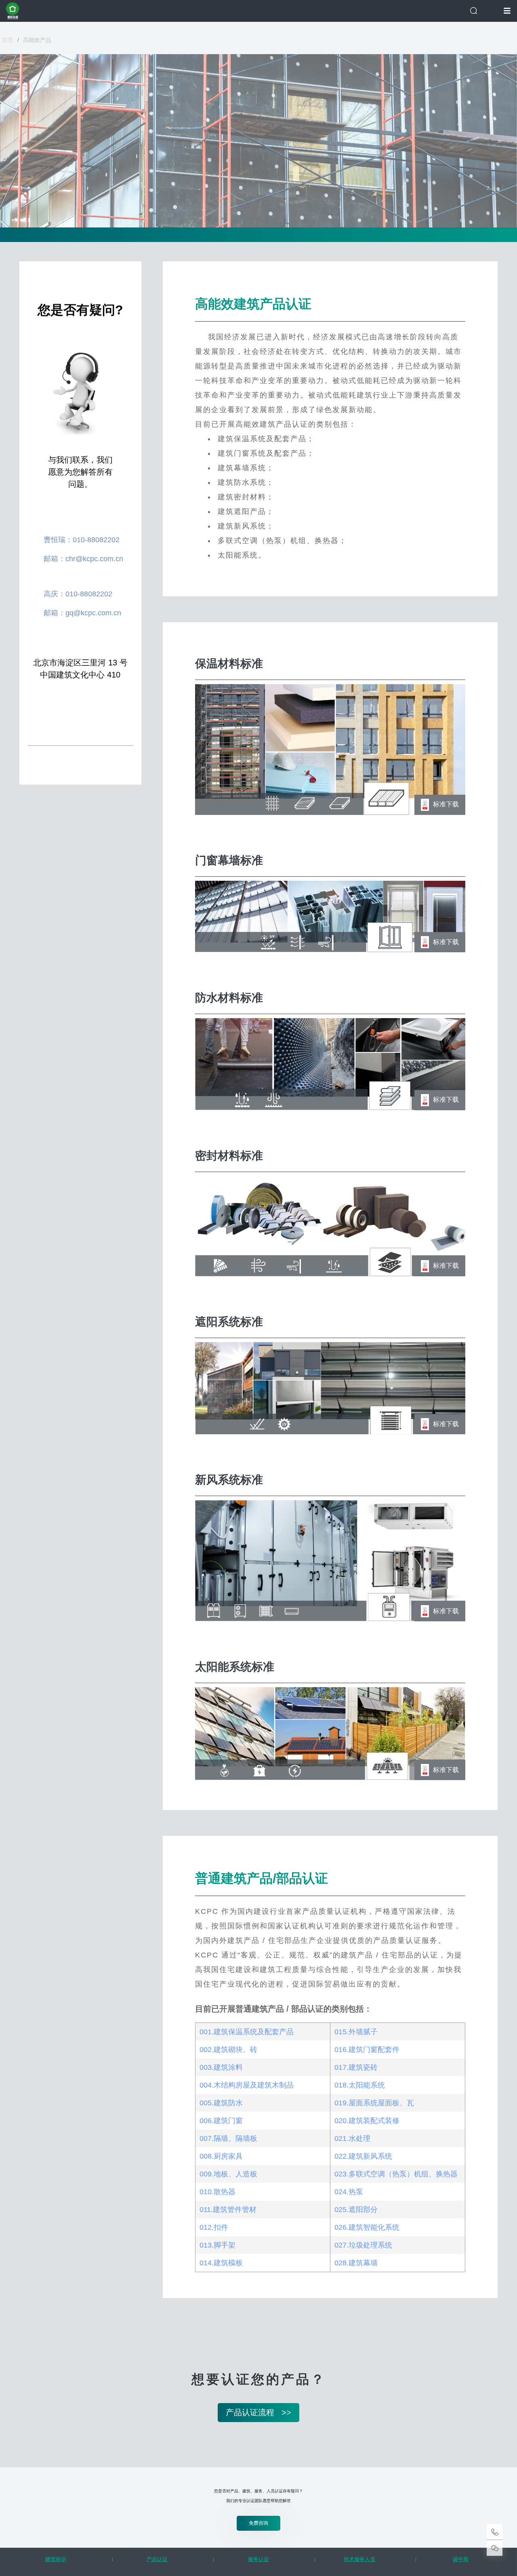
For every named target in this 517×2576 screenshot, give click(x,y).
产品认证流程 (258, 2412)
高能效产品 (37, 40)
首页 (8, 40)
